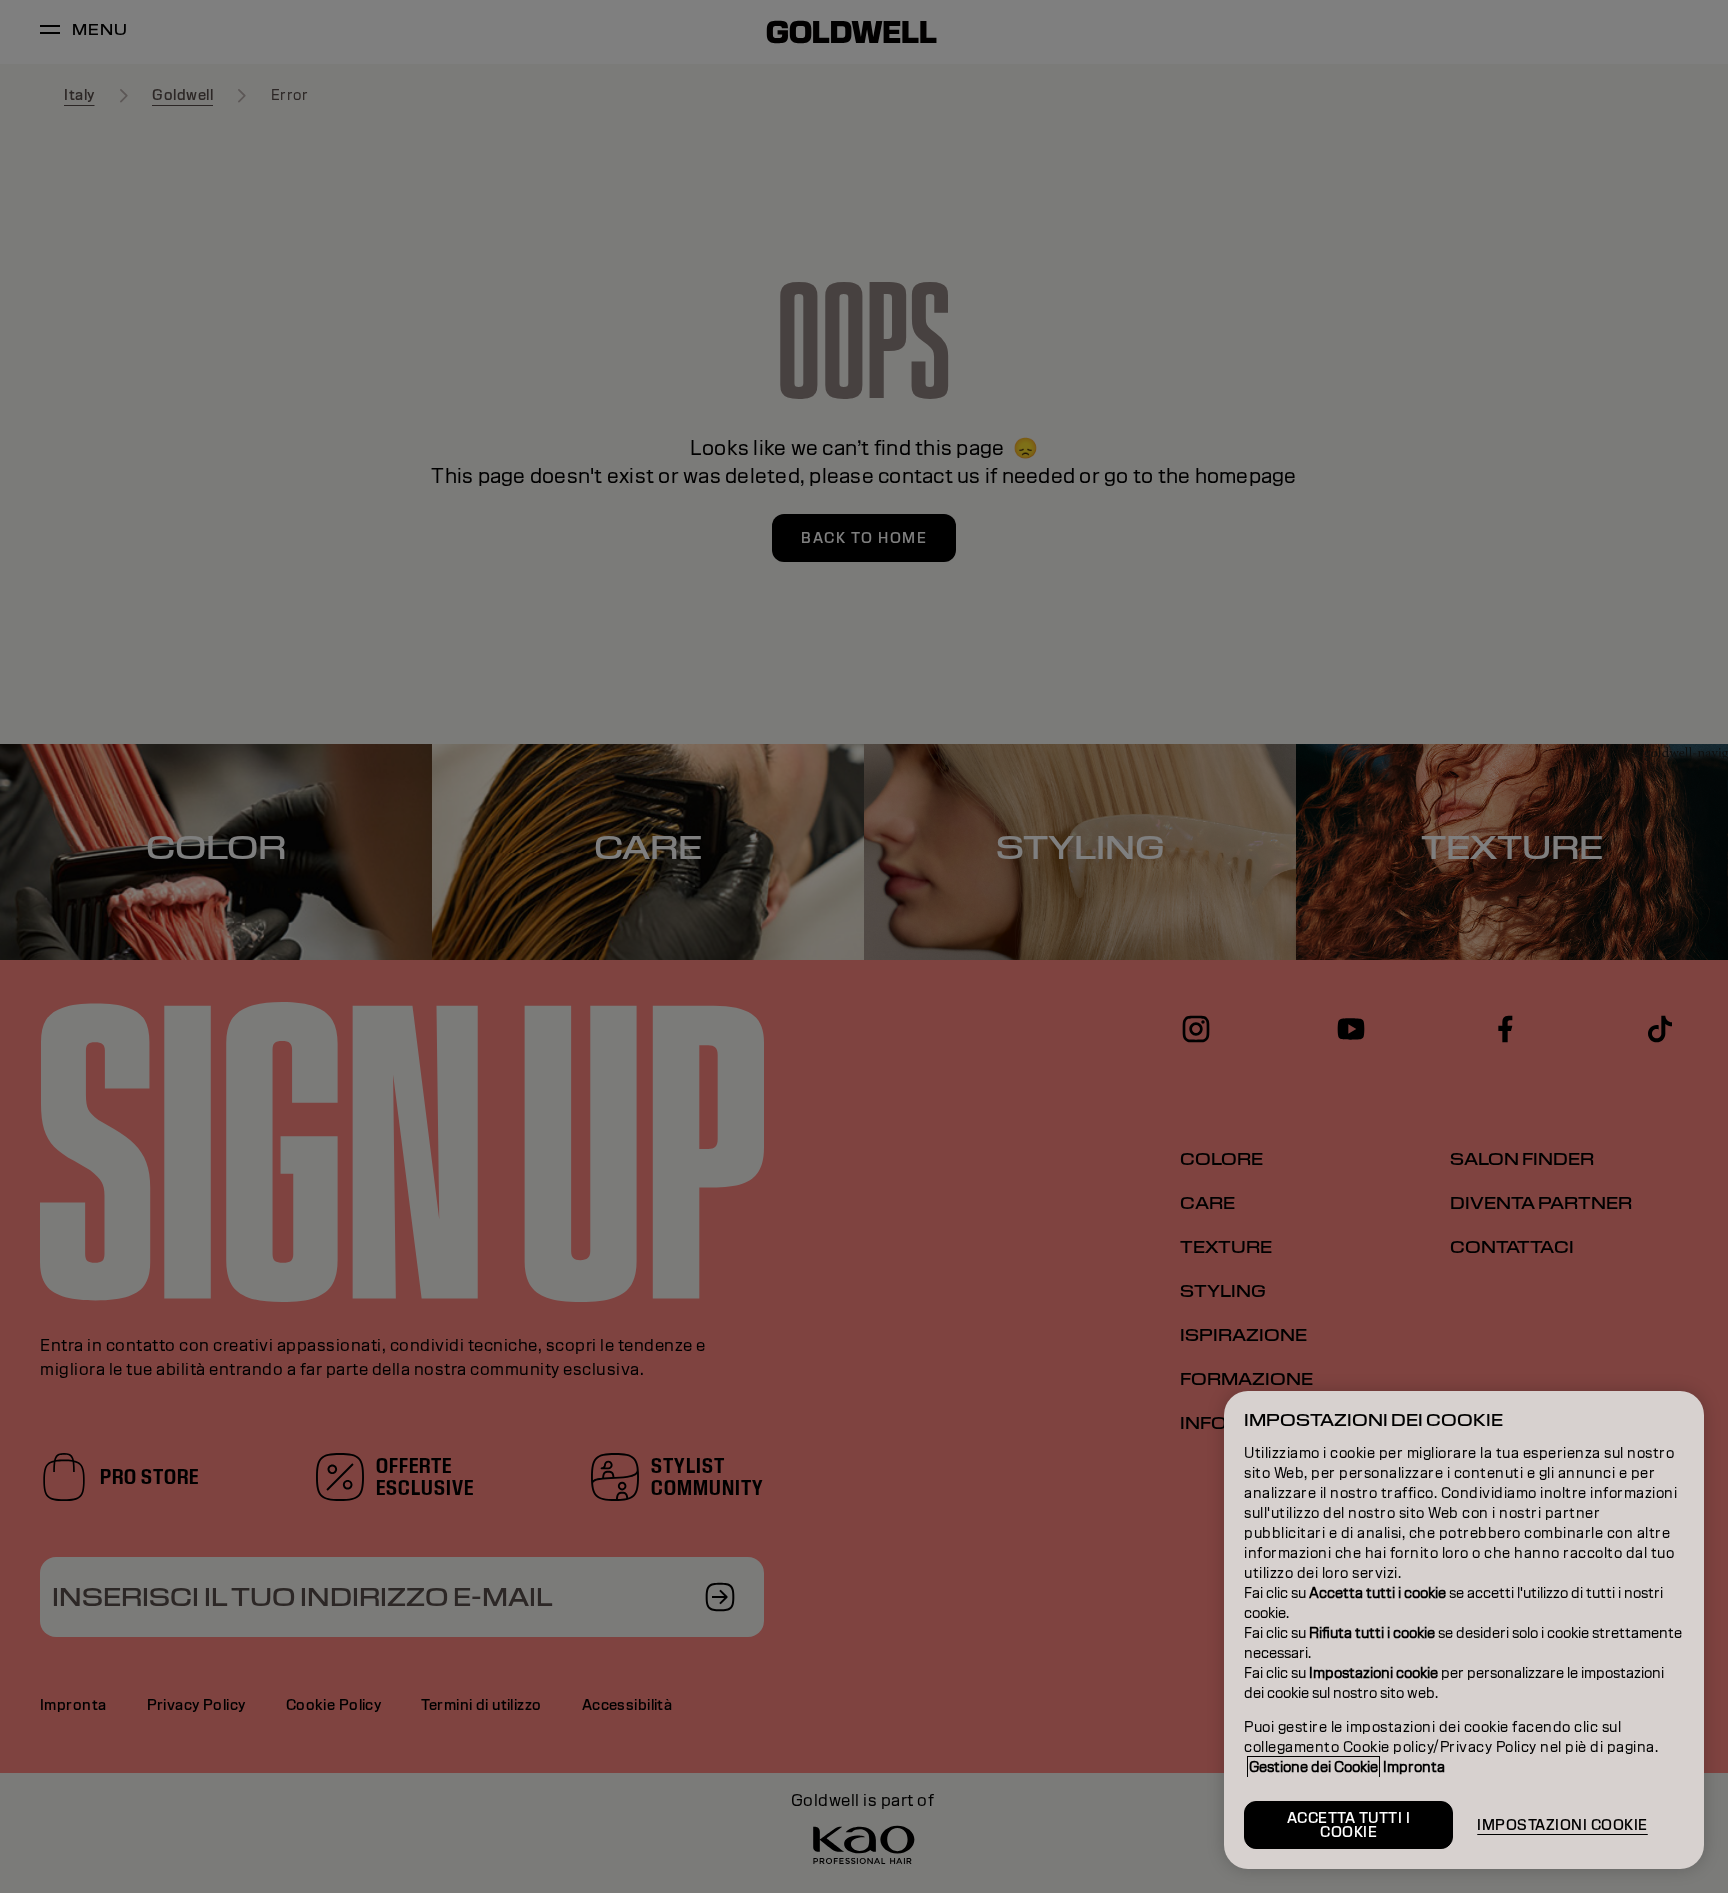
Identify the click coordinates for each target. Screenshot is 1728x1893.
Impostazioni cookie (1562, 1825)
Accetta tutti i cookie (1349, 1825)
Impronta (1414, 1767)
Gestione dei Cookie (1313, 1767)
